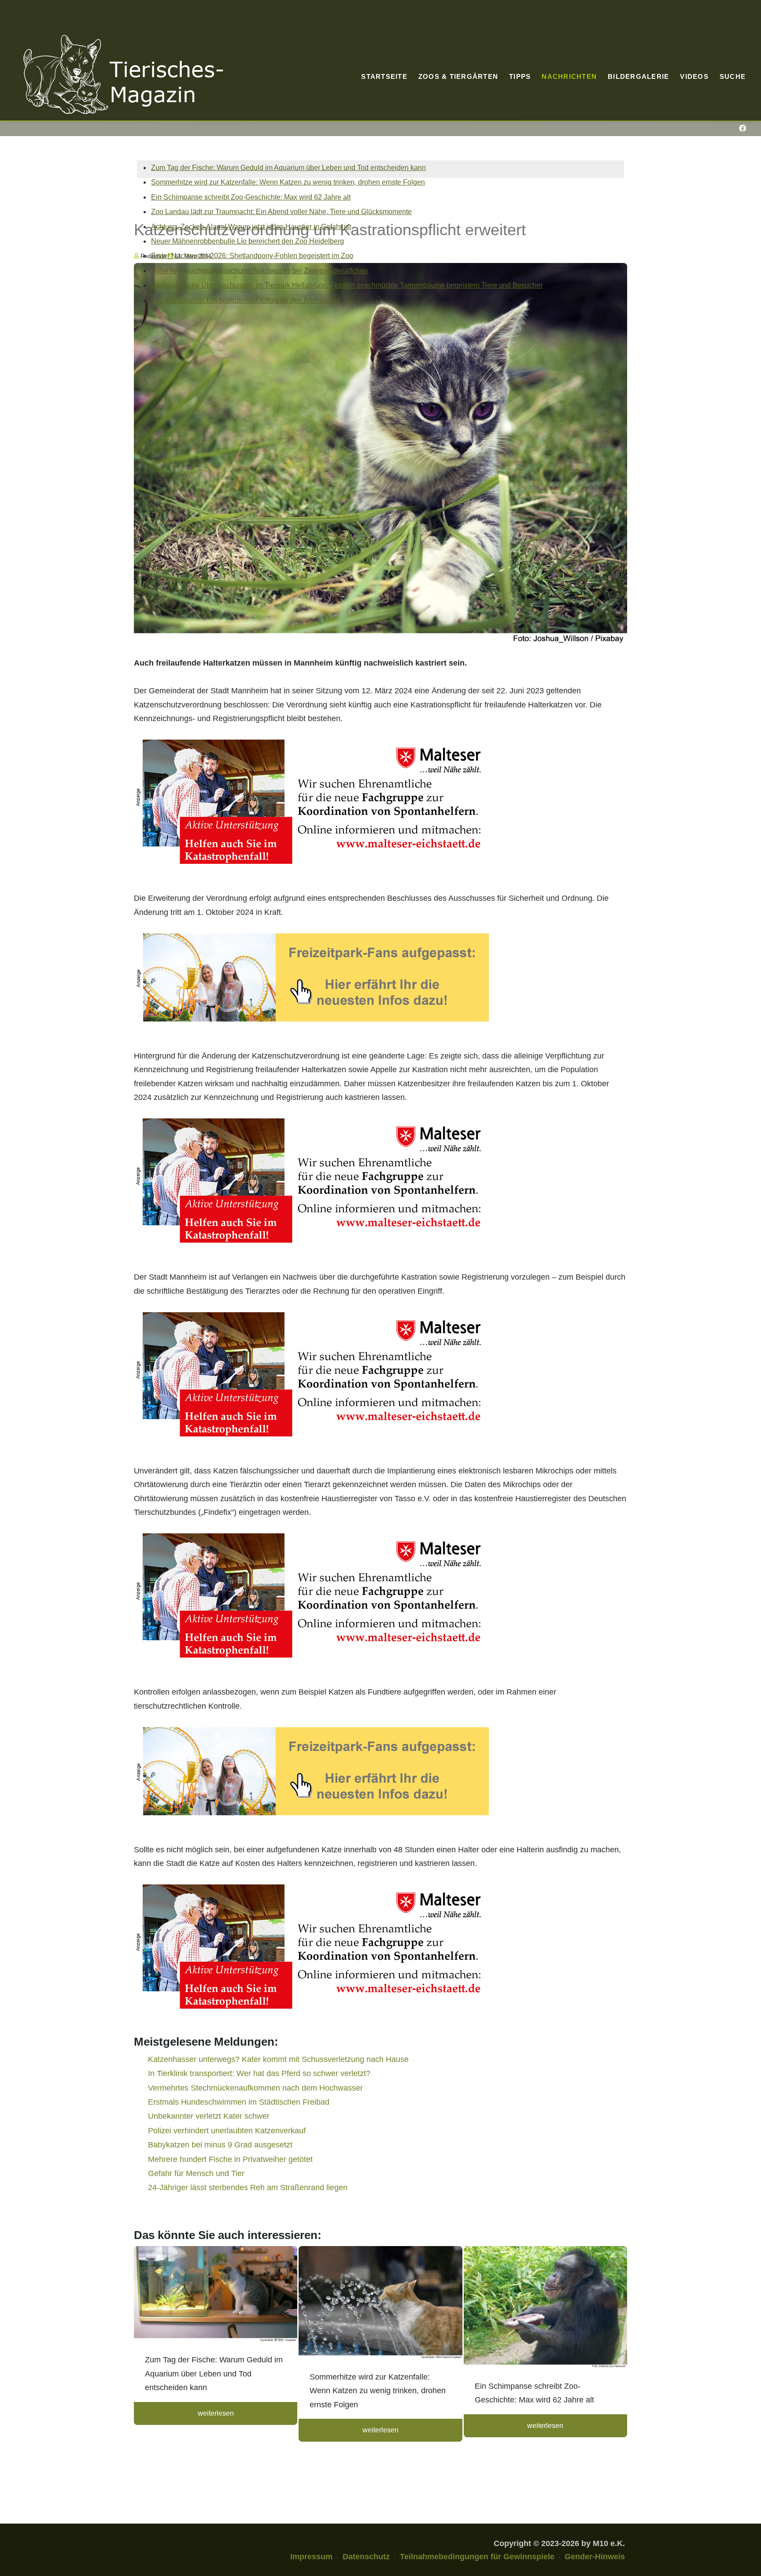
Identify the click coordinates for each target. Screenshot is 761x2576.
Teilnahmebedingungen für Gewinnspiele (477, 2557)
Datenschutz (366, 2557)
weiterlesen (216, 2413)
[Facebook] (742, 128)
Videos (694, 76)
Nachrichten (569, 76)
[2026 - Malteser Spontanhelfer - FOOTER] (311, 1946)
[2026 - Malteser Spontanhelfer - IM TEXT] (311, 801)
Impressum (311, 2557)
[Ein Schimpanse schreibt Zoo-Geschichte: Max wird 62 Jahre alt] (545, 2308)
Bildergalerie (638, 76)
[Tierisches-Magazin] (123, 74)
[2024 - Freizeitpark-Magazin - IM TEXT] (311, 977)
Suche (733, 76)
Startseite (384, 76)
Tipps (520, 76)
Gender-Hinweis (595, 2557)
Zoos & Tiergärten (458, 76)
